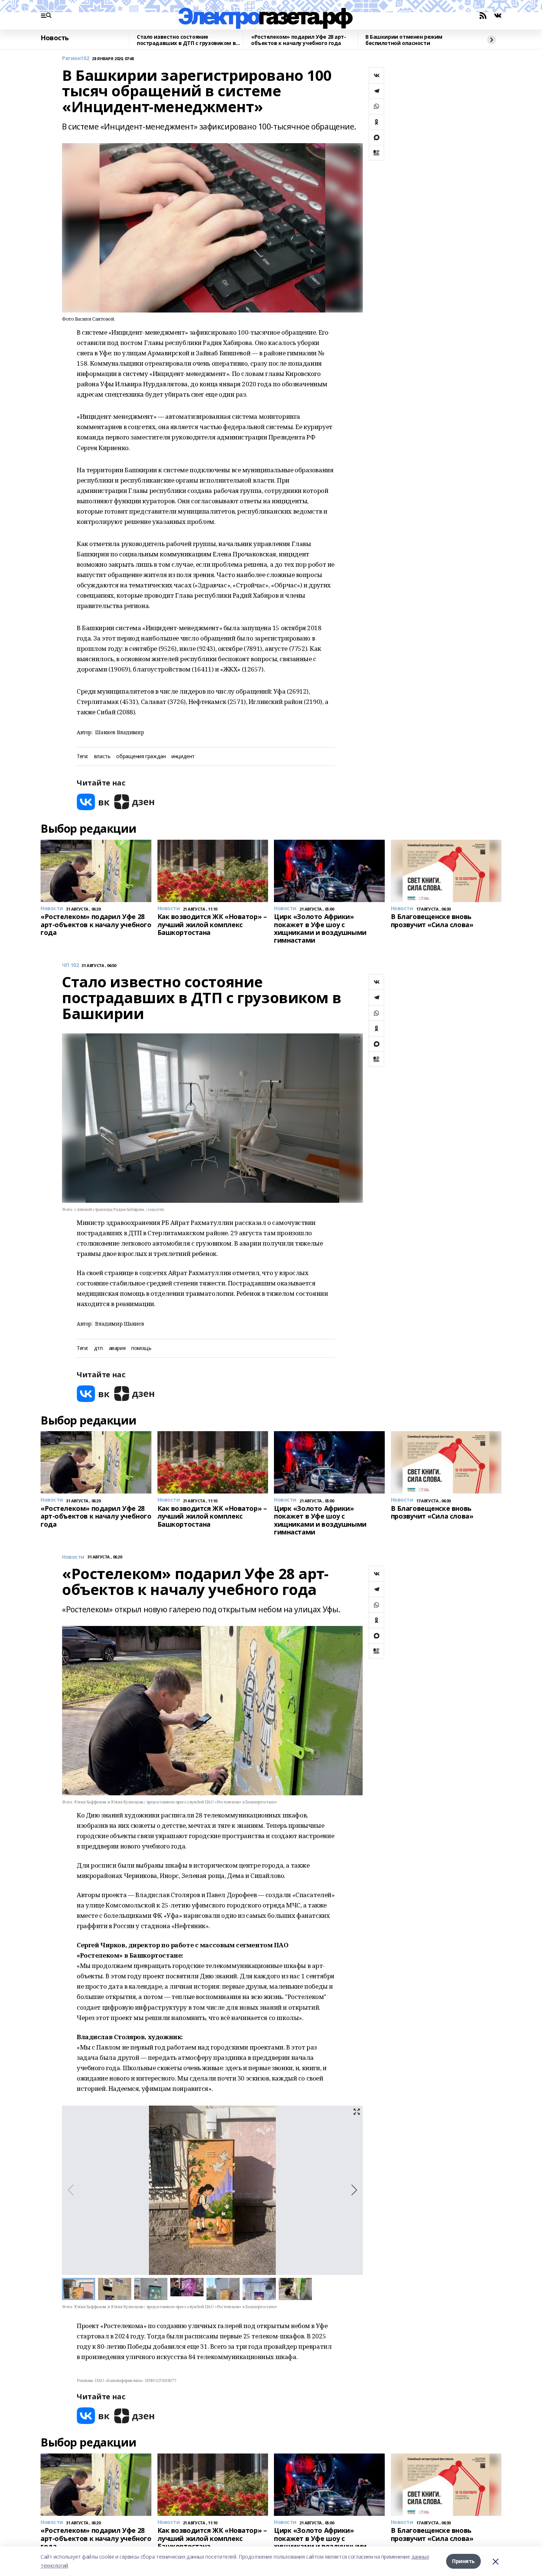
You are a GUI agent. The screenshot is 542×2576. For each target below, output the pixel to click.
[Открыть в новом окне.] (93, 802)
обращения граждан (141, 757)
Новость (55, 38)
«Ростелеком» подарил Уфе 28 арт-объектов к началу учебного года (299, 40)
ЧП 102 (70, 965)
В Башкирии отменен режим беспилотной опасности (404, 40)
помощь (141, 1348)
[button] (354, 2190)
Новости (73, 1557)
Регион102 (75, 58)
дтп (98, 1348)
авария (117, 1348)
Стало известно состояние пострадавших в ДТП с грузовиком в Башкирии (186, 40)
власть (102, 757)
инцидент (183, 757)
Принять (463, 2561)
